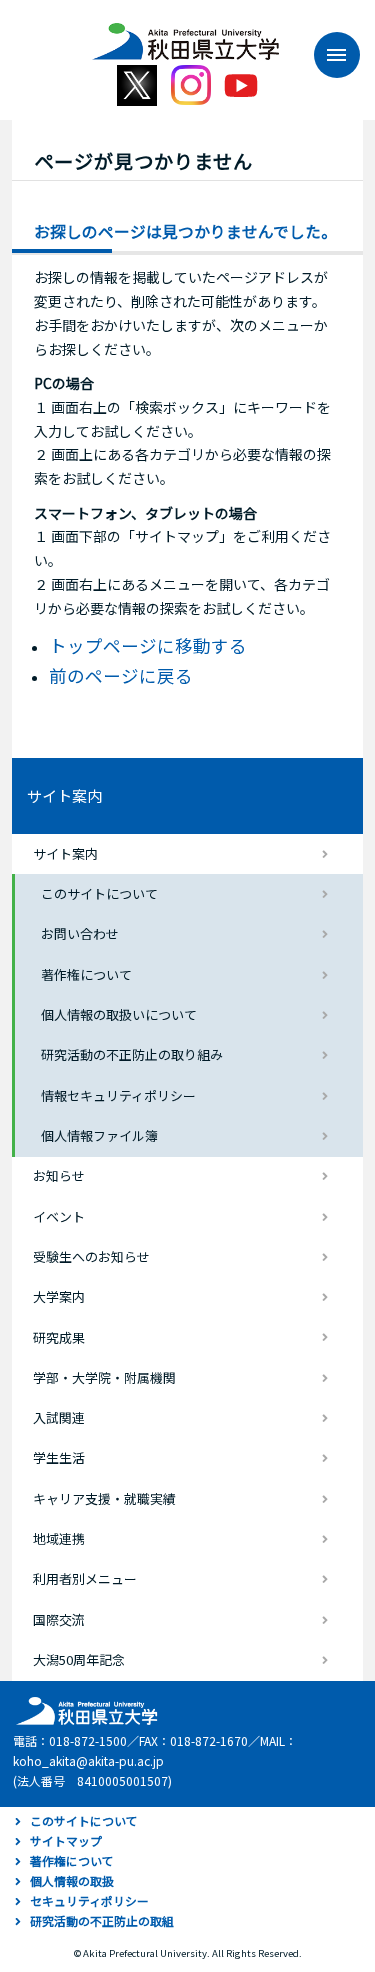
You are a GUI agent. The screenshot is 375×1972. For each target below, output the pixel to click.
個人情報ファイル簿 (99, 1135)
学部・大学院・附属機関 (104, 1377)
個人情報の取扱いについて (119, 1014)
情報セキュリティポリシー (118, 1095)
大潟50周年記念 (79, 1659)
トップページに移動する (148, 645)
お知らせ (59, 1175)
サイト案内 (64, 795)
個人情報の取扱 (72, 1880)
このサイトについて (99, 893)
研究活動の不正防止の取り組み (132, 1054)
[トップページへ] (84, 1708)
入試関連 (59, 1417)
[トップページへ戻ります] (186, 34)
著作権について (86, 974)
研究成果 (59, 1337)
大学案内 (59, 1296)
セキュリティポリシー (89, 1900)
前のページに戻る (121, 675)
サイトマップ (66, 1840)
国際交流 (59, 1619)
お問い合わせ (80, 933)
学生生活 (59, 1457)
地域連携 (59, 1538)
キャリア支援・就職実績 (104, 1498)
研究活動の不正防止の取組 (102, 1920)
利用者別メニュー (85, 1578)
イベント (59, 1216)
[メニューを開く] (327, 55)
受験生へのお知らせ (91, 1256)
